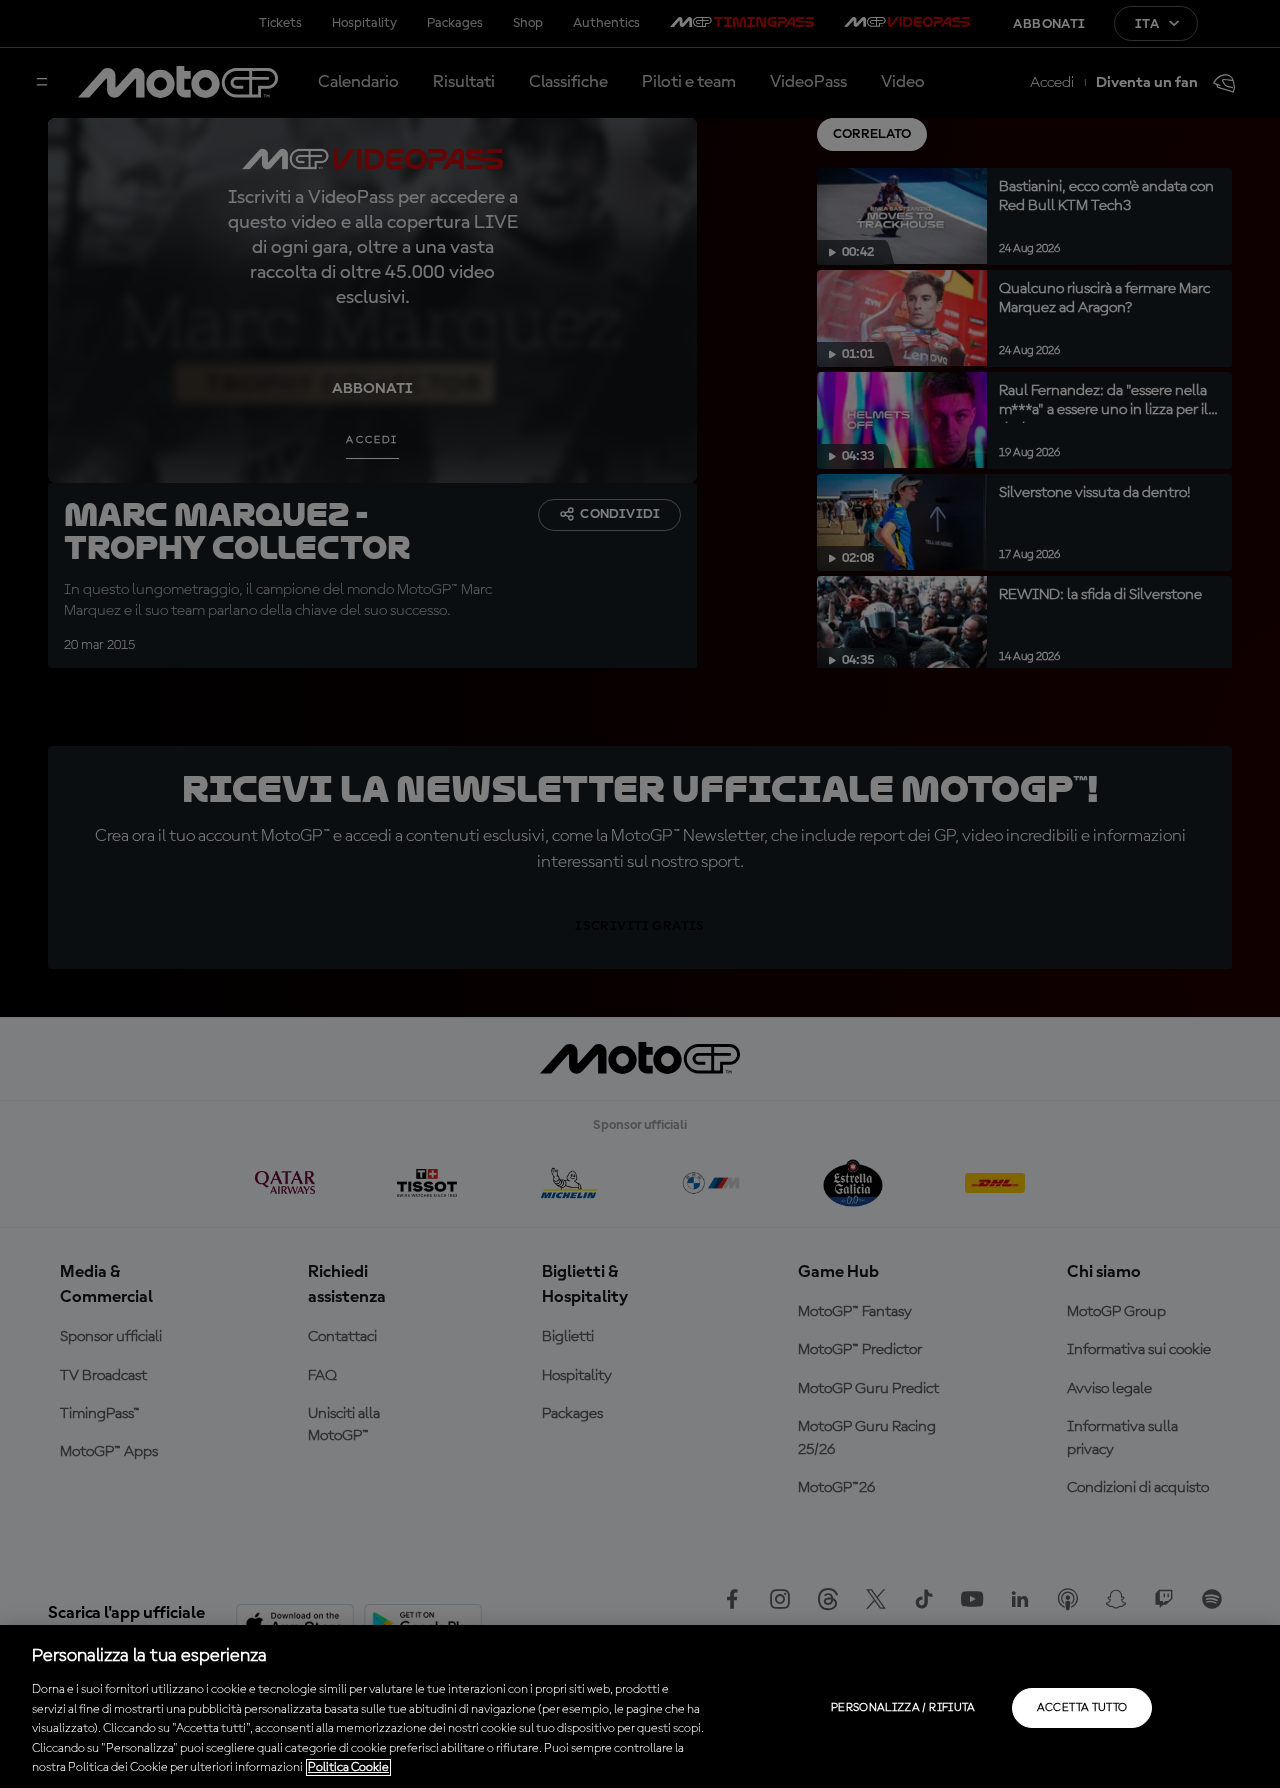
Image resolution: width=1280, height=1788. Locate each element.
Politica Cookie (348, 1767)
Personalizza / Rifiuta (903, 1708)
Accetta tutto (1082, 1708)
